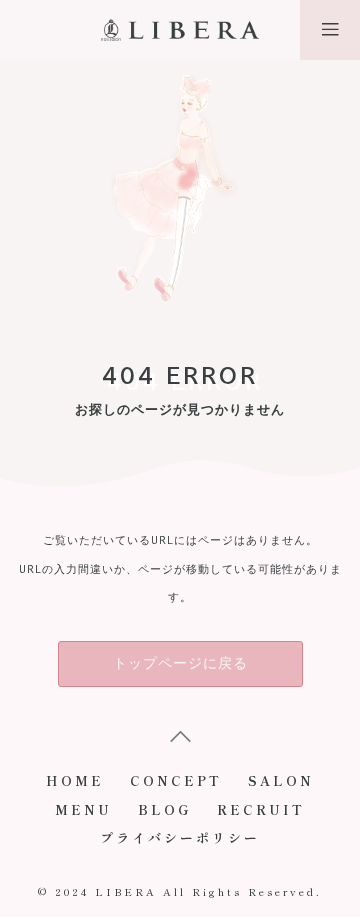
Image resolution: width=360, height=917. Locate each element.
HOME (75, 780)
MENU (83, 809)
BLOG (164, 809)
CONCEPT (176, 780)
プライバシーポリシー (180, 837)
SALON (281, 780)
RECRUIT (261, 809)
